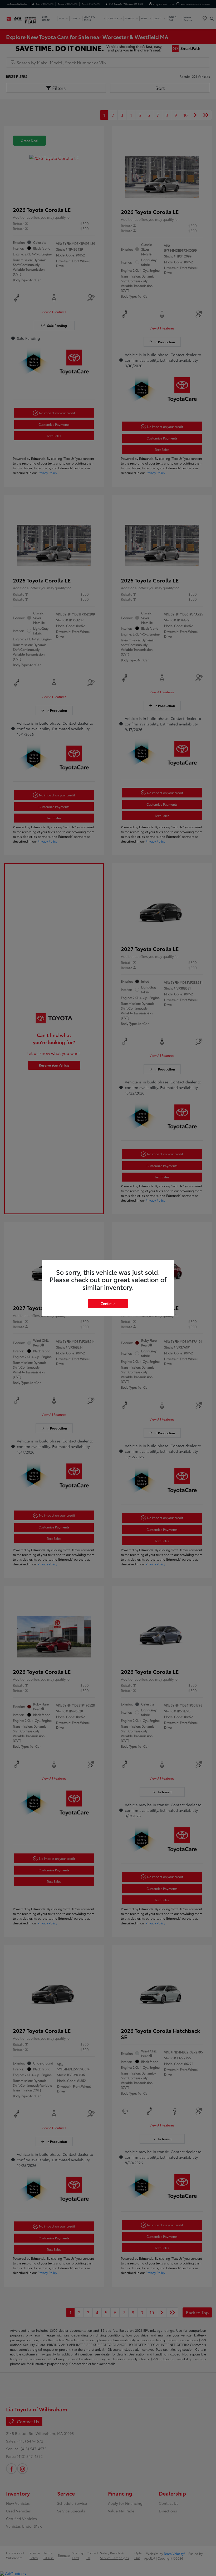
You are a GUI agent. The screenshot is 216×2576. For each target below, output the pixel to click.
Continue (108, 1303)
